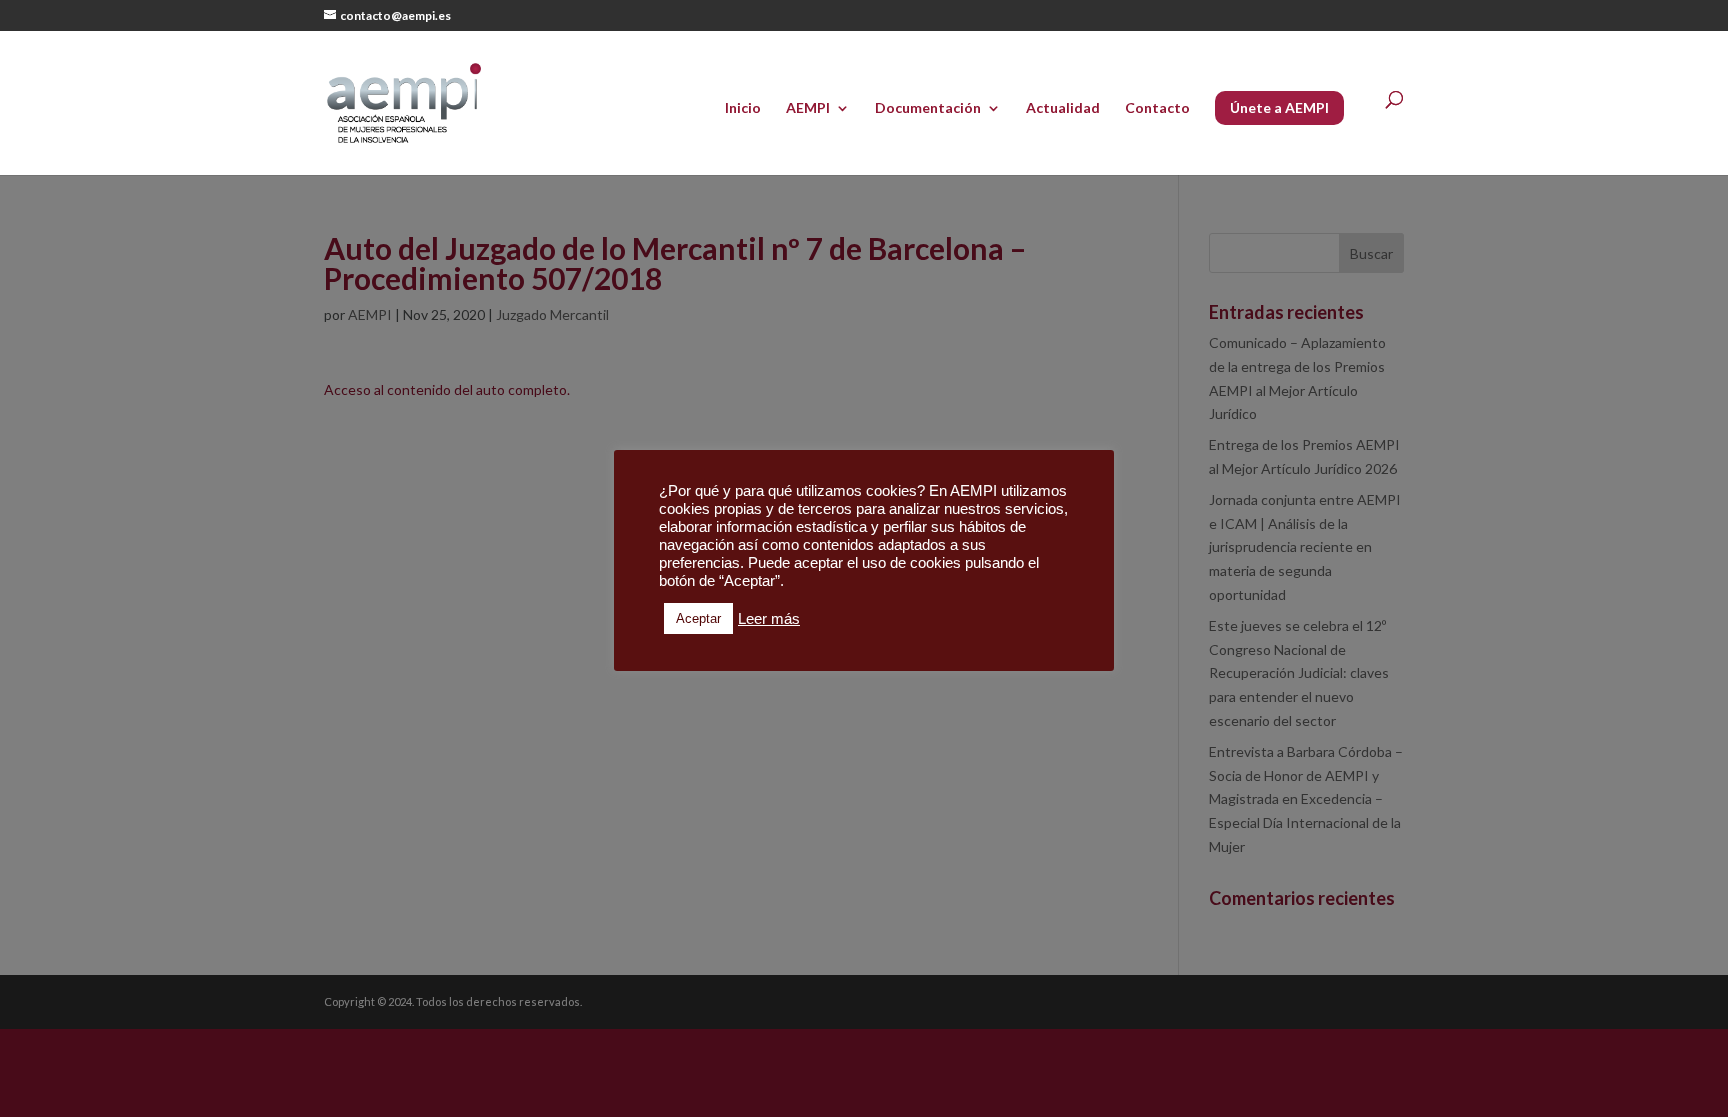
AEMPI (808, 108)
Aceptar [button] (698, 618)
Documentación (928, 108)
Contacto (1157, 108)
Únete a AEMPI (1279, 107)
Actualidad (1063, 108)
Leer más (769, 619)
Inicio (743, 108)
